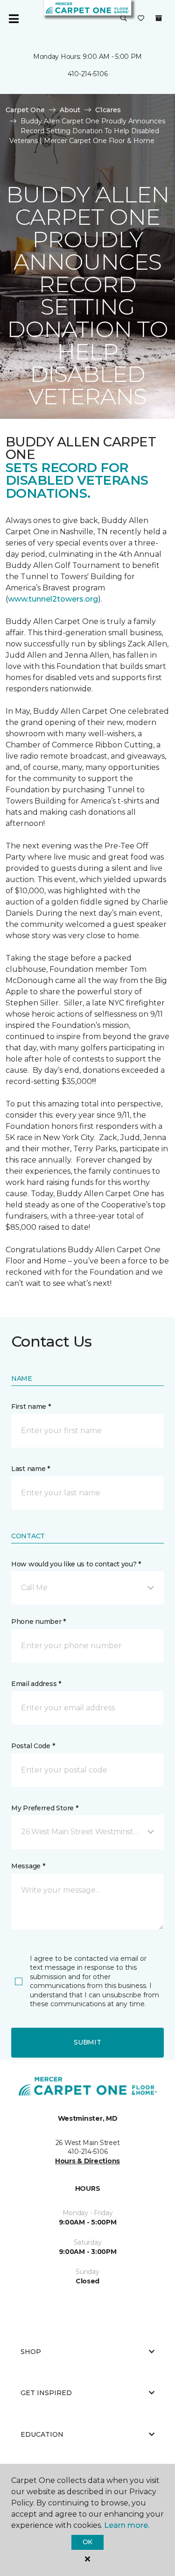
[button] (124, 19)
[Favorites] (141, 19)
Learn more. (127, 2525)
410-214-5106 (88, 74)
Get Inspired (46, 2393)
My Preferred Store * (45, 1808)
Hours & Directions (87, 2161)
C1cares (108, 110)
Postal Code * (33, 1746)
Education (42, 2434)
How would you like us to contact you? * (76, 1564)
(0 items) (159, 18)
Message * (28, 1866)
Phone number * (38, 1622)
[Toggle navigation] (14, 19)
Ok (87, 2542)
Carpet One (25, 110)
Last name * (31, 1469)
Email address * (36, 1684)
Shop (31, 2352)
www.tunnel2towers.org (53, 599)
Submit (87, 2042)
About (70, 110)
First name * (31, 1406)
